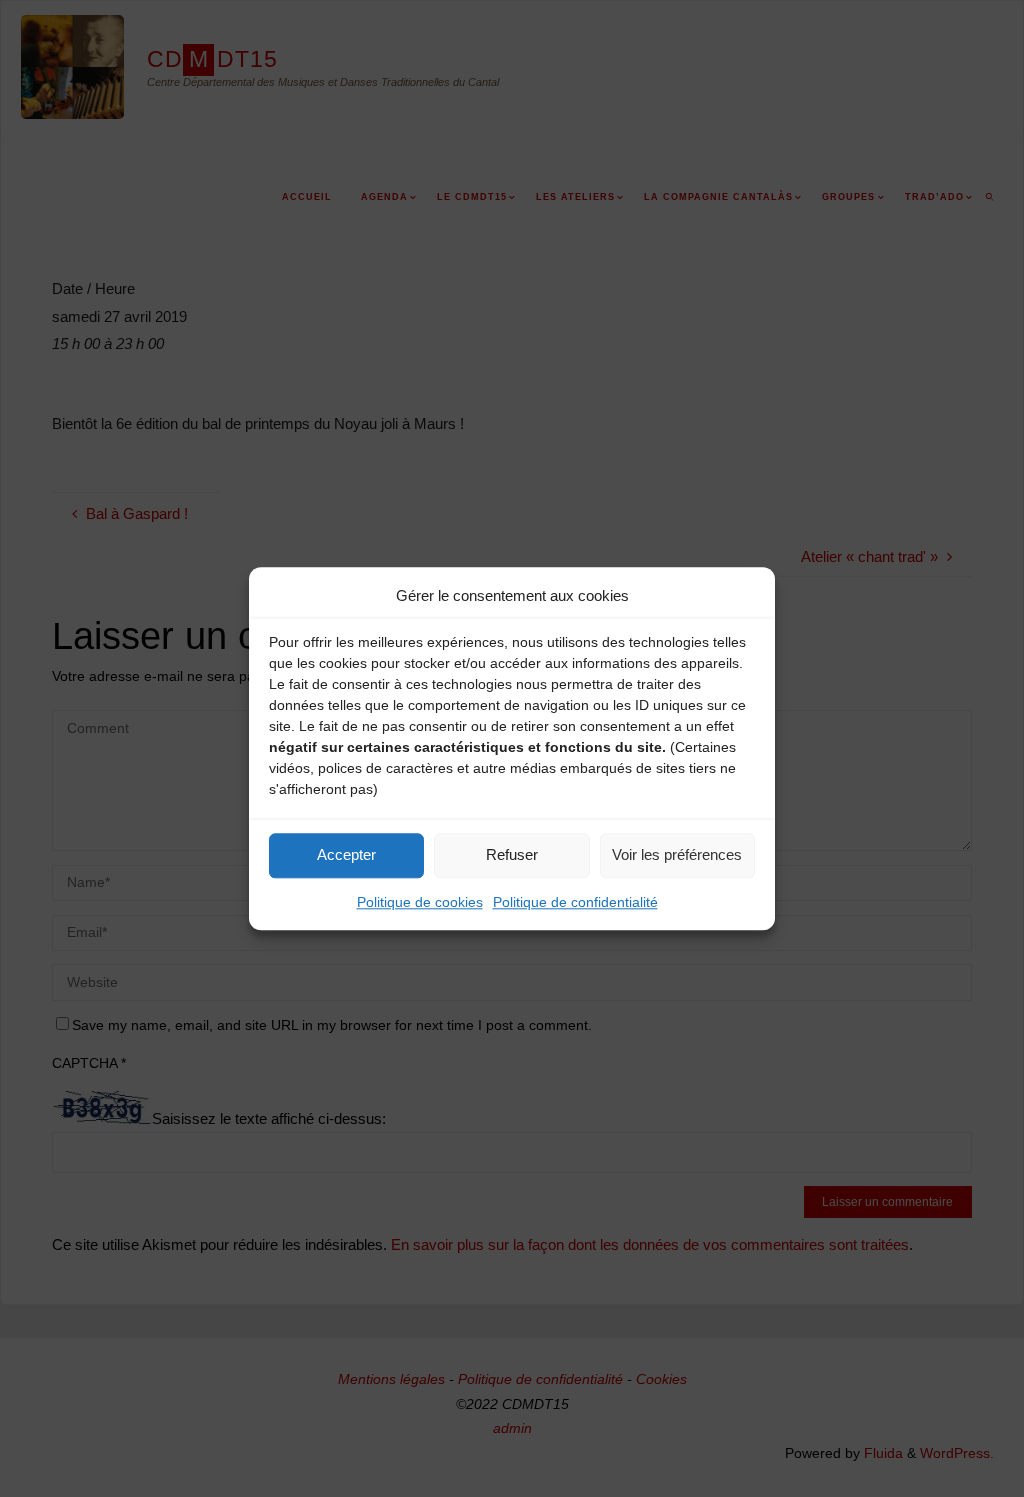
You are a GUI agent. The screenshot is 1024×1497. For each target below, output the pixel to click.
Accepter (346, 854)
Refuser (512, 854)
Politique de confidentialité (575, 902)
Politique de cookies (420, 902)
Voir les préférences (677, 854)
